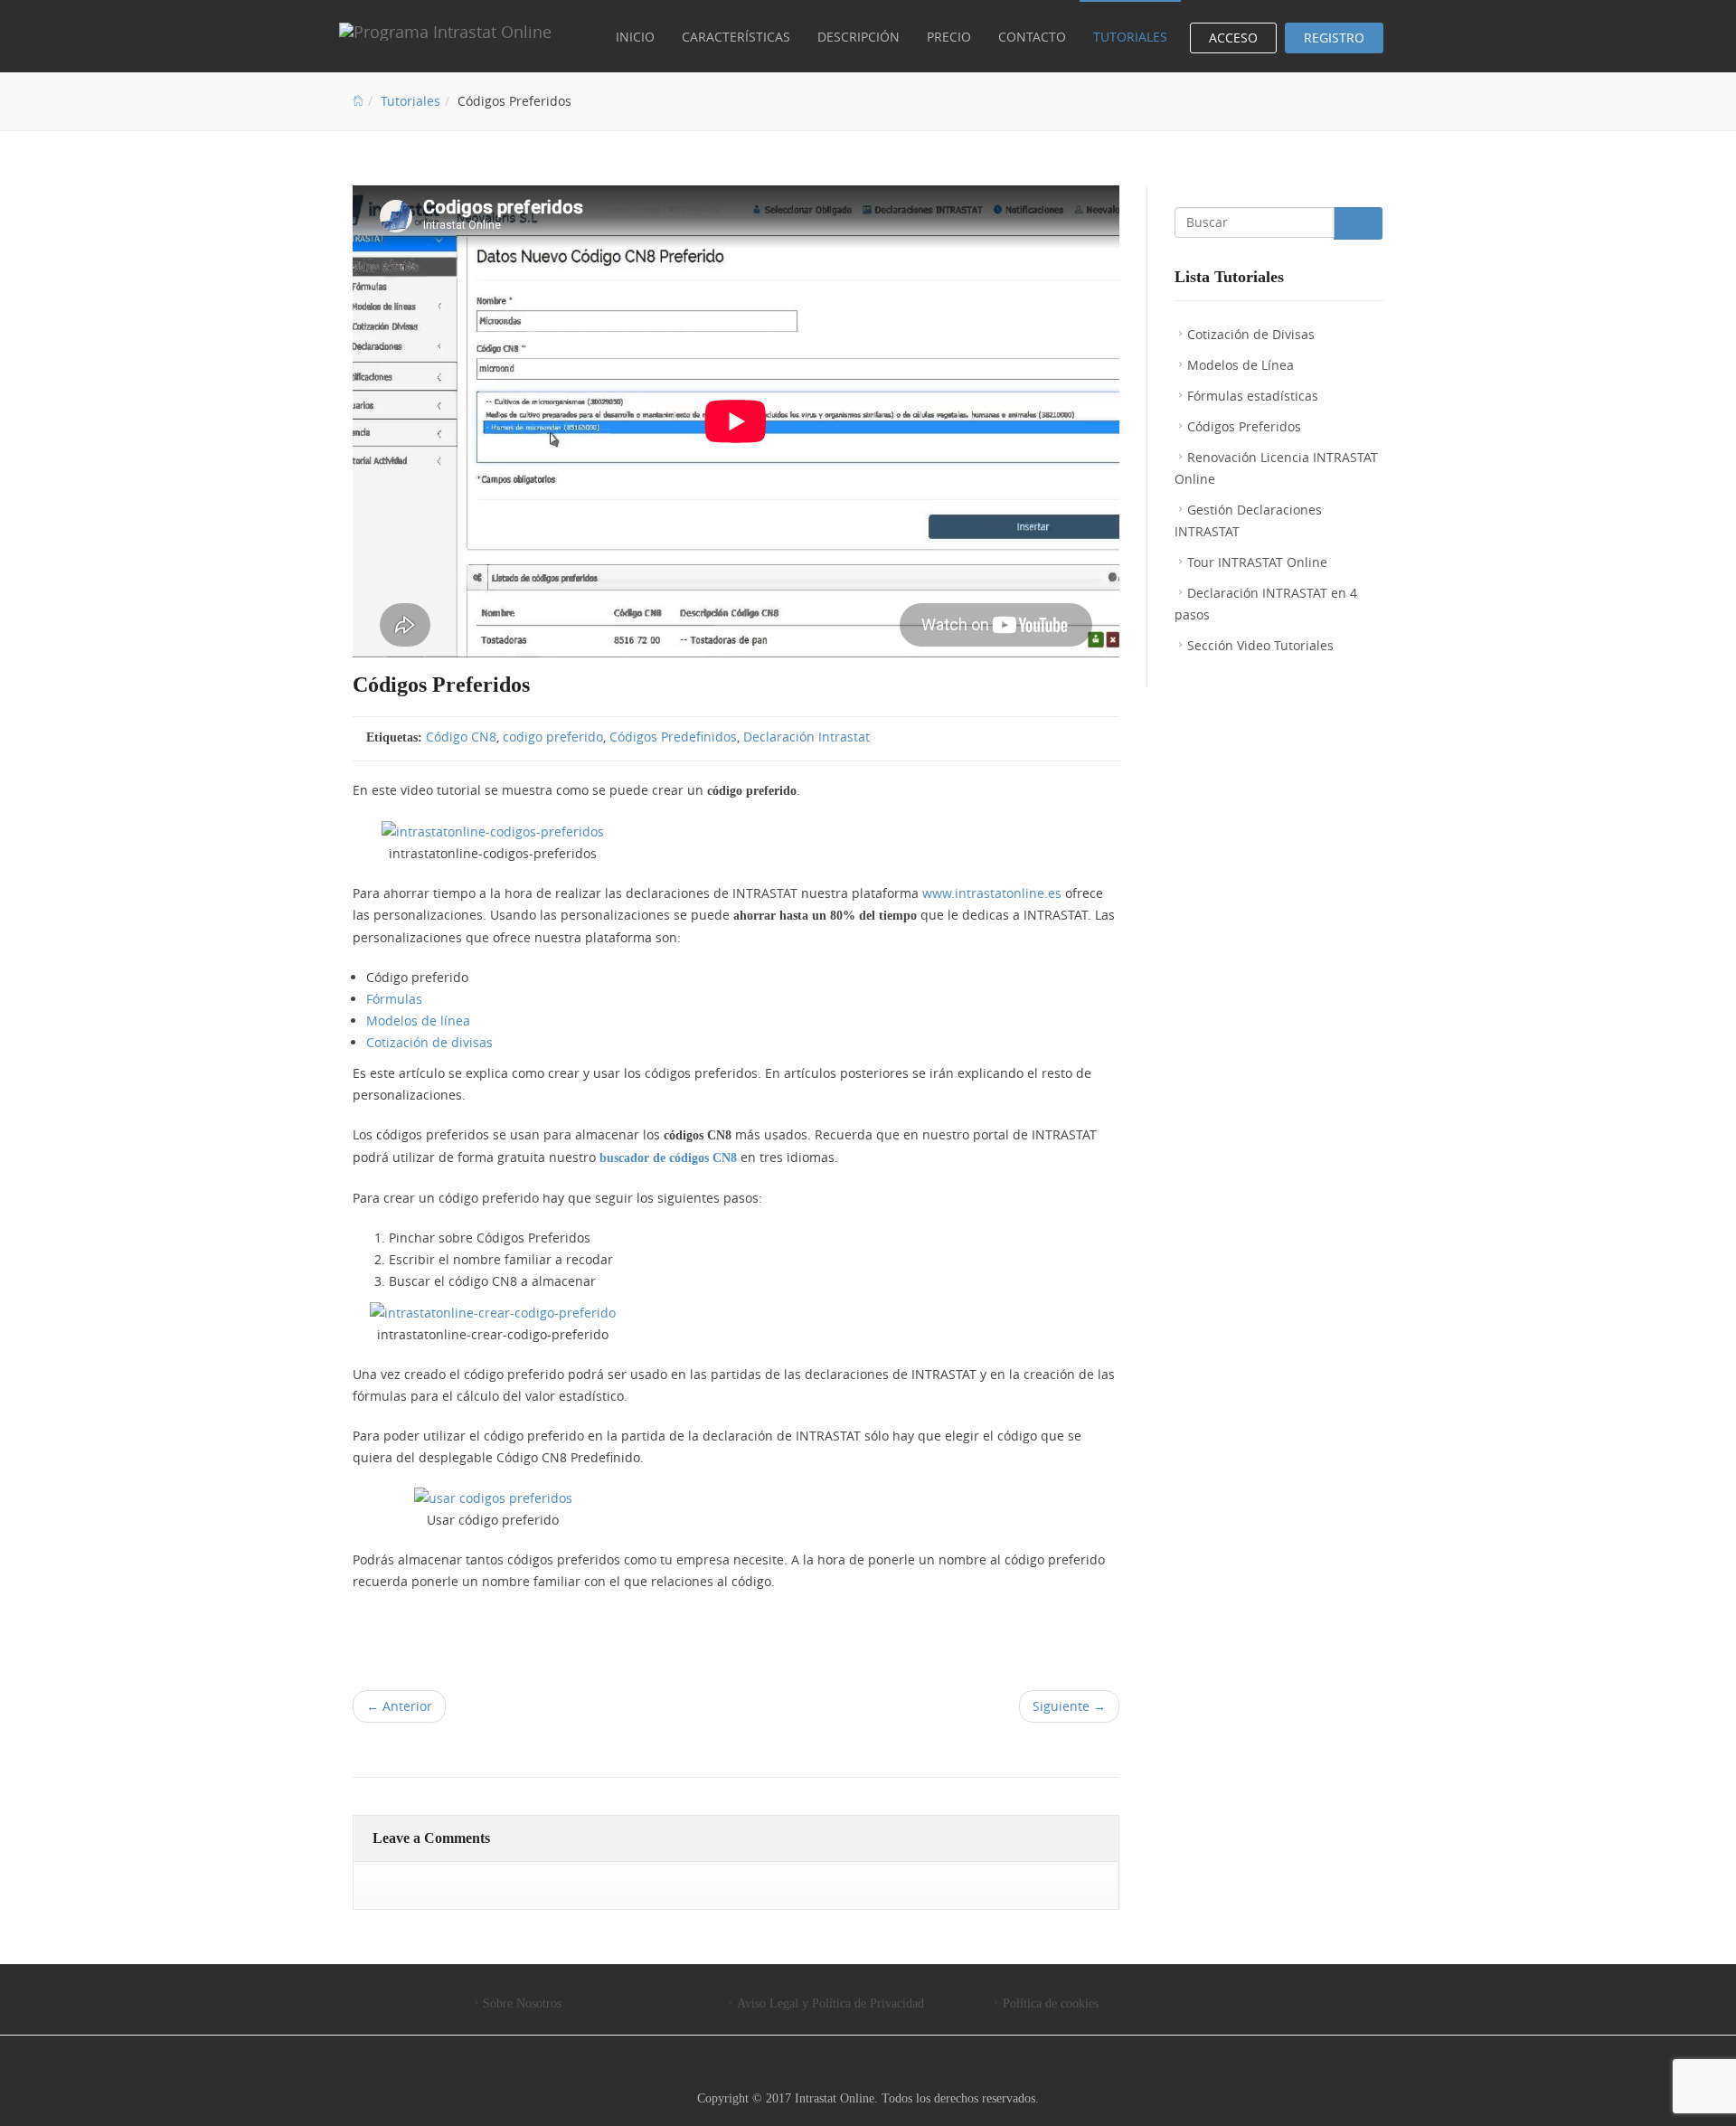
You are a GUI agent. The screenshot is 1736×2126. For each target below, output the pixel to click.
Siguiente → (1069, 1706)
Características (736, 37)
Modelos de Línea (1241, 365)
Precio (949, 37)
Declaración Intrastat (807, 737)
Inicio (635, 37)
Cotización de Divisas (1251, 334)
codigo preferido (553, 737)
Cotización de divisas (429, 1042)
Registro (1334, 38)
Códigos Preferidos (1244, 426)
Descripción (859, 37)
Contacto (1032, 37)
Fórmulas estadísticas (1253, 396)
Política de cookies (1051, 2003)
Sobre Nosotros (522, 2003)
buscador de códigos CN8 (668, 1158)
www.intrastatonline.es (992, 893)
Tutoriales (1130, 37)
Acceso (1233, 38)
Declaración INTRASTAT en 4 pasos (1266, 604)
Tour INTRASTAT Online (1257, 562)
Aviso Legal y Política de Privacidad (830, 2003)
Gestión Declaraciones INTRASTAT (1248, 520)
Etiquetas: (394, 737)
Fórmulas (394, 999)
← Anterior (399, 1706)
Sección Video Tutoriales (1260, 645)
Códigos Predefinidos (673, 737)
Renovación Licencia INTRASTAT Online (1276, 468)
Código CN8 (461, 737)
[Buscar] (1358, 223)
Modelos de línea (418, 1020)
